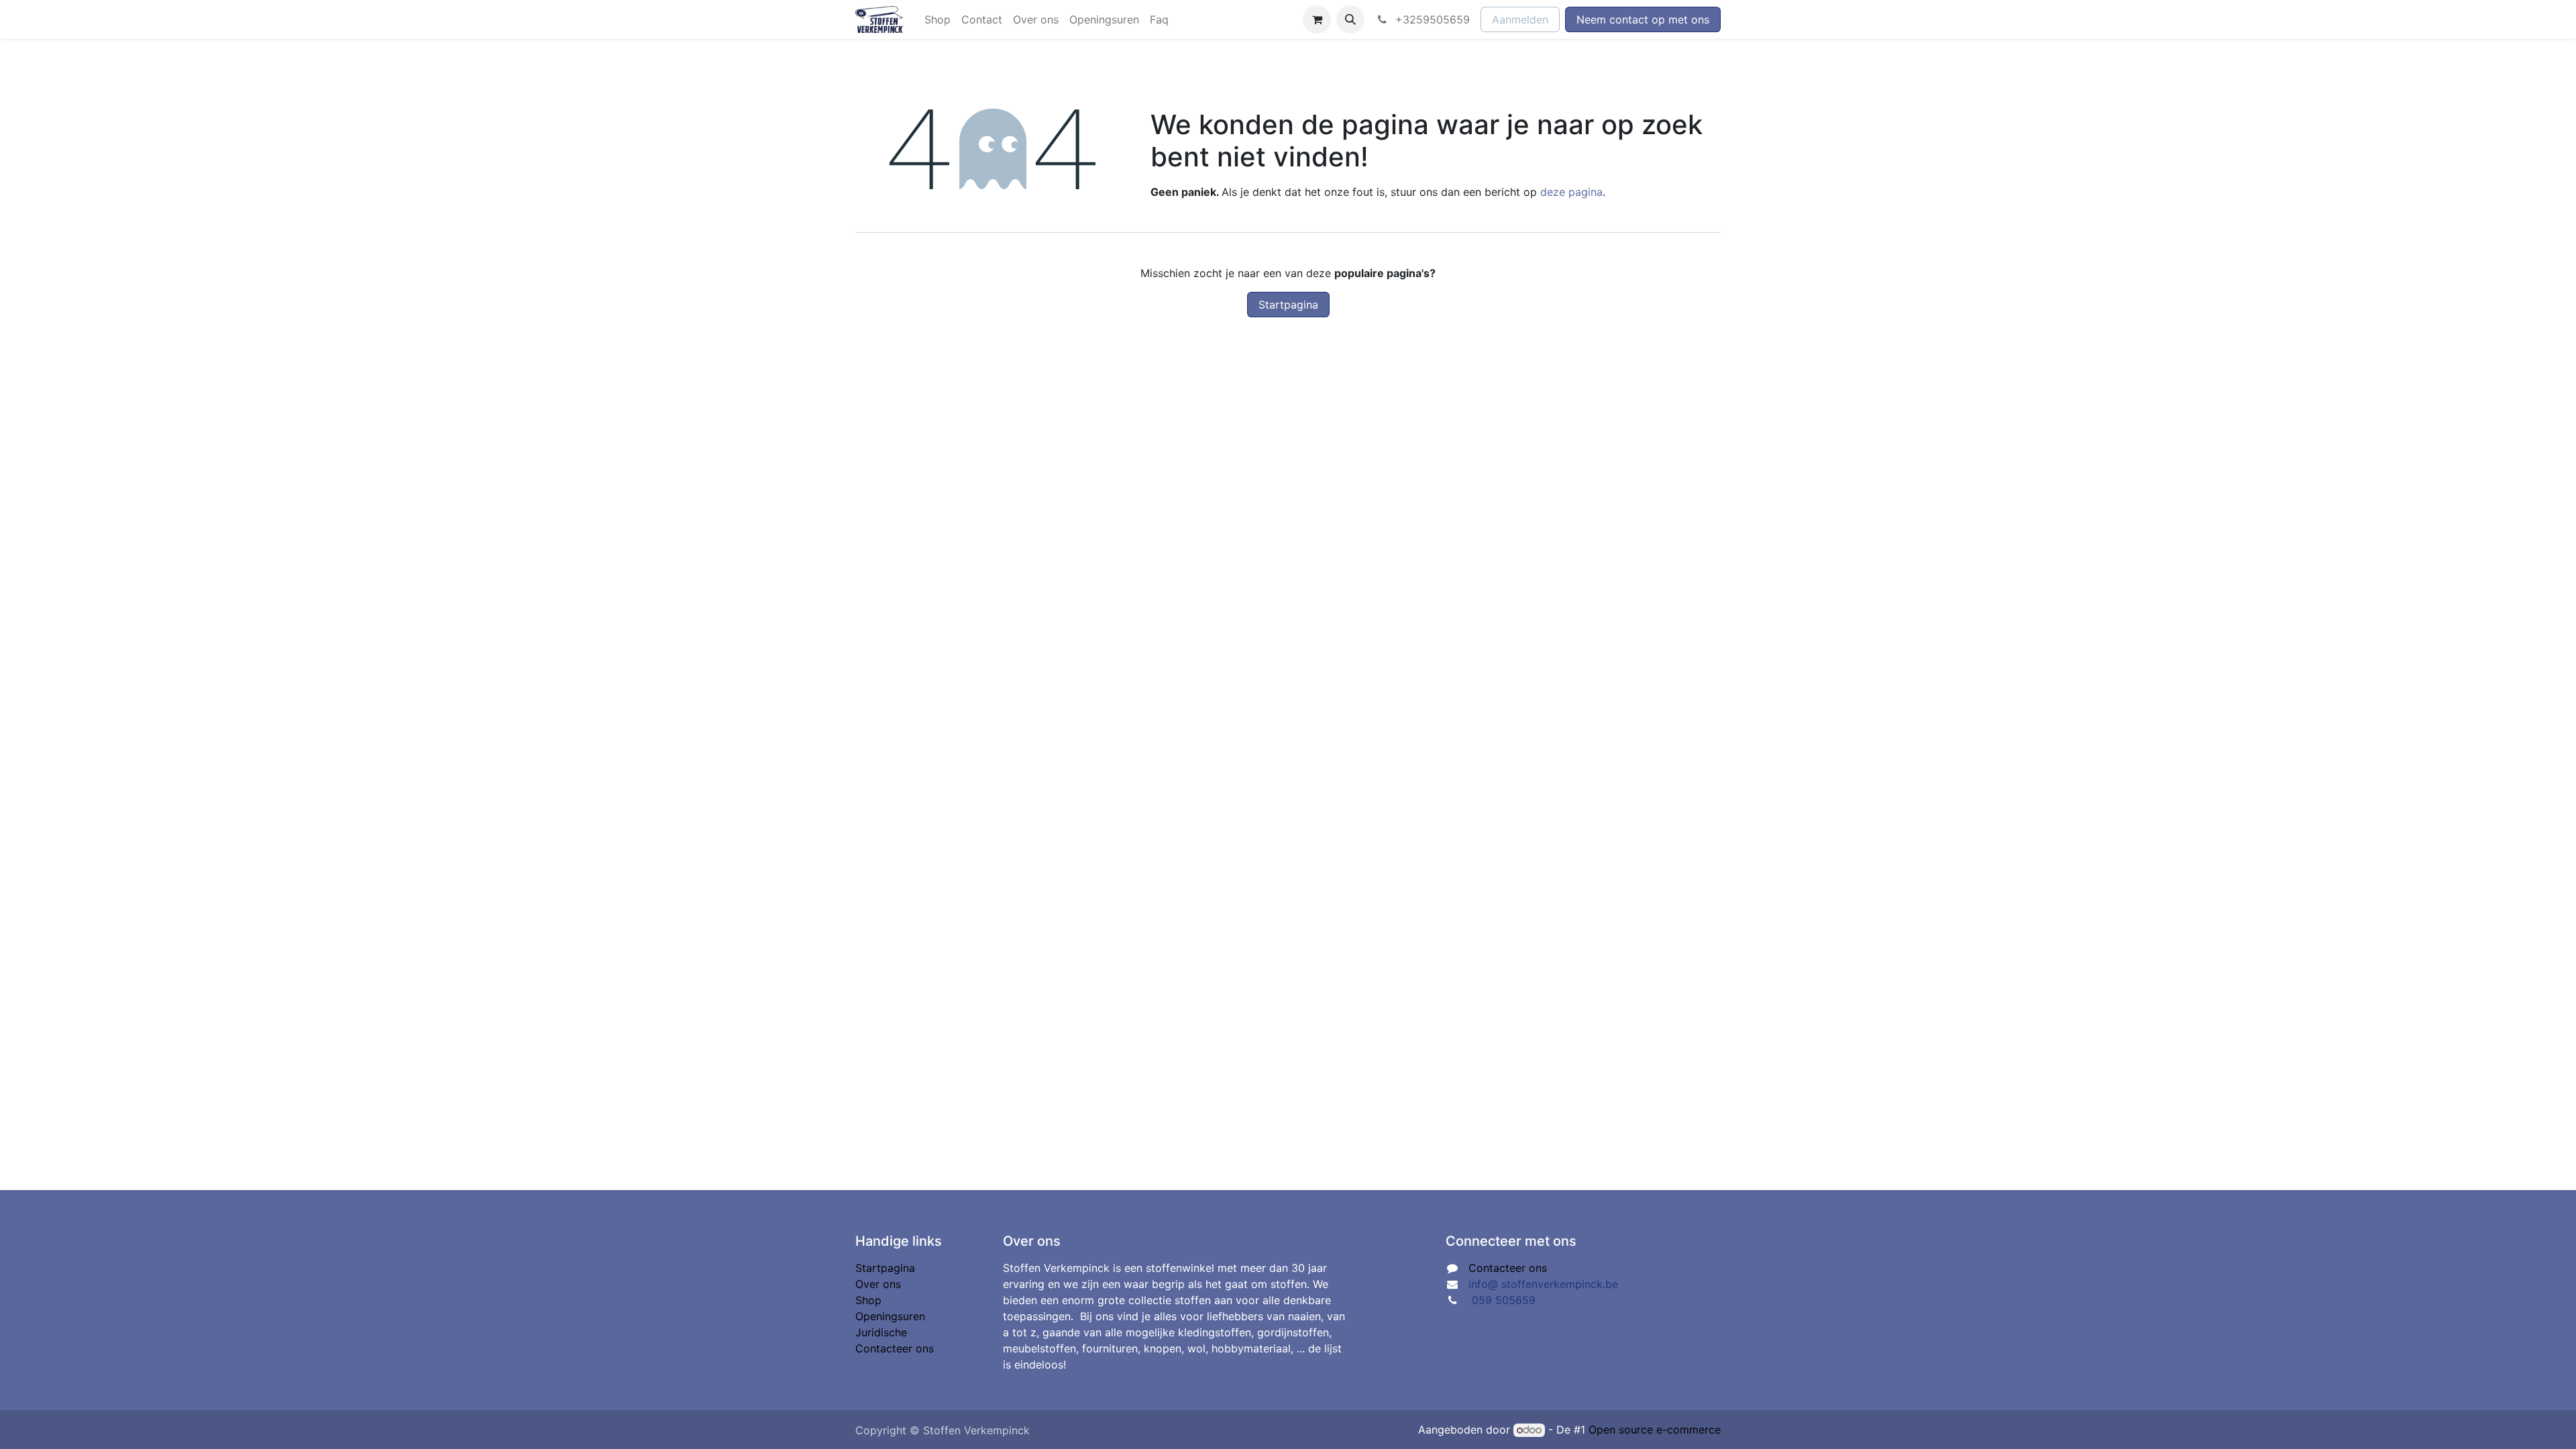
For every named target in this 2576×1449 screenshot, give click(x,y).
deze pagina (1571, 192)
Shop (868, 1300)
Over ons (878, 1284)
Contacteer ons (895, 1348)
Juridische (881, 1332)
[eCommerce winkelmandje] (1317, 19)
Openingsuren (890, 1316)
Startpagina (1288, 305)
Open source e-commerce (1655, 1430)
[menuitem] (937, 19)
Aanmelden (1520, 19)
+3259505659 (1431, 19)
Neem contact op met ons (1643, 19)
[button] (1350, 19)
